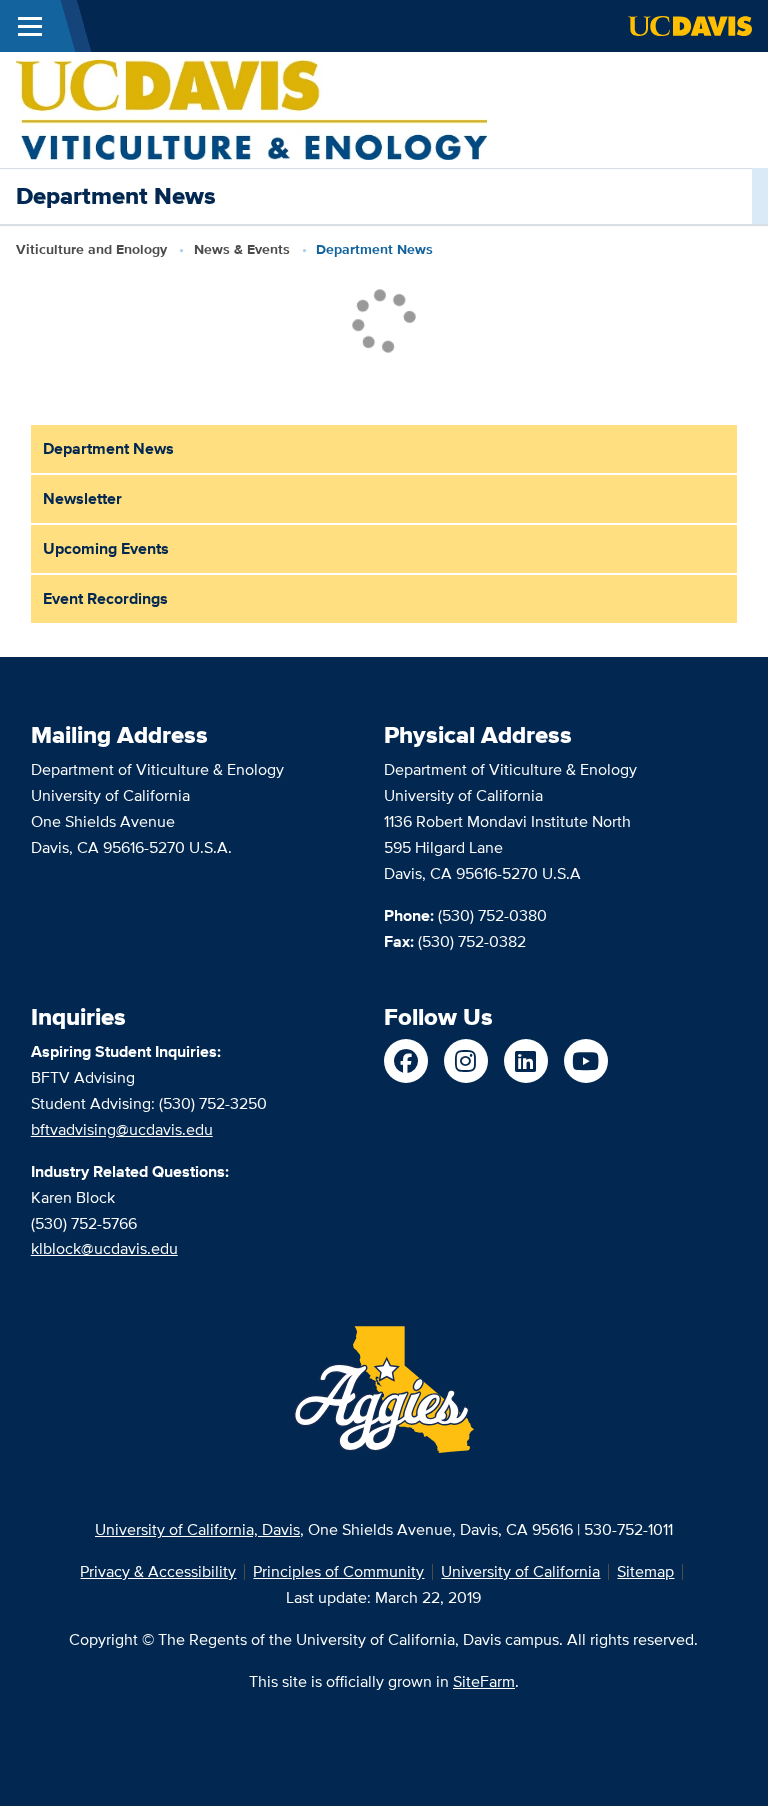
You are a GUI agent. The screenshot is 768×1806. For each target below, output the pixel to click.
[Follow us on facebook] (406, 1061)
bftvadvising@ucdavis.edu (122, 1129)
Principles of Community (338, 1571)
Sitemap (645, 1571)
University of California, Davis (197, 1529)
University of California (520, 1571)
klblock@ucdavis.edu (104, 1248)
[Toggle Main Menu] (30, 26)
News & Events (242, 249)
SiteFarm (484, 1681)
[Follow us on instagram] (466, 1061)
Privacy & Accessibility (158, 1571)
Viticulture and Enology (91, 249)
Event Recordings (105, 598)
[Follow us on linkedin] (526, 1061)
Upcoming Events (106, 548)
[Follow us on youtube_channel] (586, 1061)
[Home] (251, 108)
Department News (108, 448)
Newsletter (82, 498)
